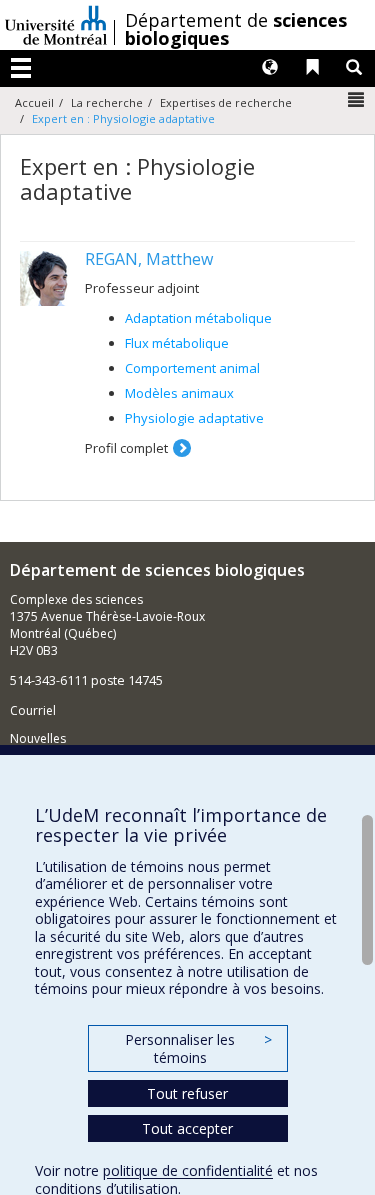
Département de (236, 29)
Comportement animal (192, 368)
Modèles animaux (179, 393)
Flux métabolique (177, 343)
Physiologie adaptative (194, 418)
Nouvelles (38, 738)
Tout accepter (187, 1128)
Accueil (34, 102)
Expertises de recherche (226, 102)
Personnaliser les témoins (198, 1048)
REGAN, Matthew (149, 259)
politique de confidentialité (188, 1170)
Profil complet (126, 448)
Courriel (33, 710)
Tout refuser (187, 1093)
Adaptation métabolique (198, 318)
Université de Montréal (56, 25)
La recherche (107, 102)
